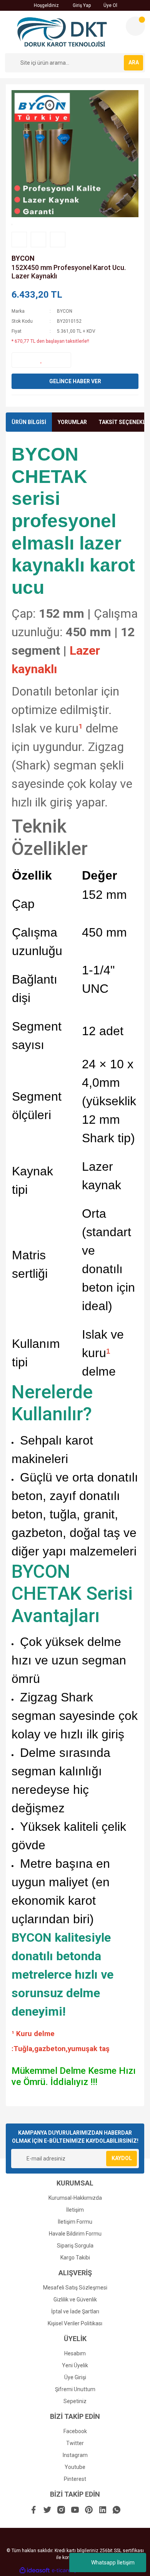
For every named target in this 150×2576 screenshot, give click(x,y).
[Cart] (135, 26)
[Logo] (62, 32)
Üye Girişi (75, 2377)
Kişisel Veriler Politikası (75, 2323)
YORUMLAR (72, 422)
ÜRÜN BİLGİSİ (29, 422)
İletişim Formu (75, 2222)
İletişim (75, 2210)
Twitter (75, 2443)
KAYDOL (122, 2158)
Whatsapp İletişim (113, 2563)
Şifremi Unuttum (75, 2389)
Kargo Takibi (75, 2258)
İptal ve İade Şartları (75, 2311)
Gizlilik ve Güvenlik (75, 2299)
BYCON (23, 258)
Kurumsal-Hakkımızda (75, 2198)
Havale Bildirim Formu (75, 2234)
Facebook (75, 2431)
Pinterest (75, 2479)
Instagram (75, 2455)
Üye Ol (110, 5)
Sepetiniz (75, 2401)
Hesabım (75, 2353)
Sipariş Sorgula (75, 2246)
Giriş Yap (81, 5)
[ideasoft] (35, 2570)
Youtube (75, 2467)
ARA (134, 62)
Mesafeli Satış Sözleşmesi (75, 2288)
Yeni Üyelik (75, 2365)
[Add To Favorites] (41, 360)
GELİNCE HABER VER (75, 381)
